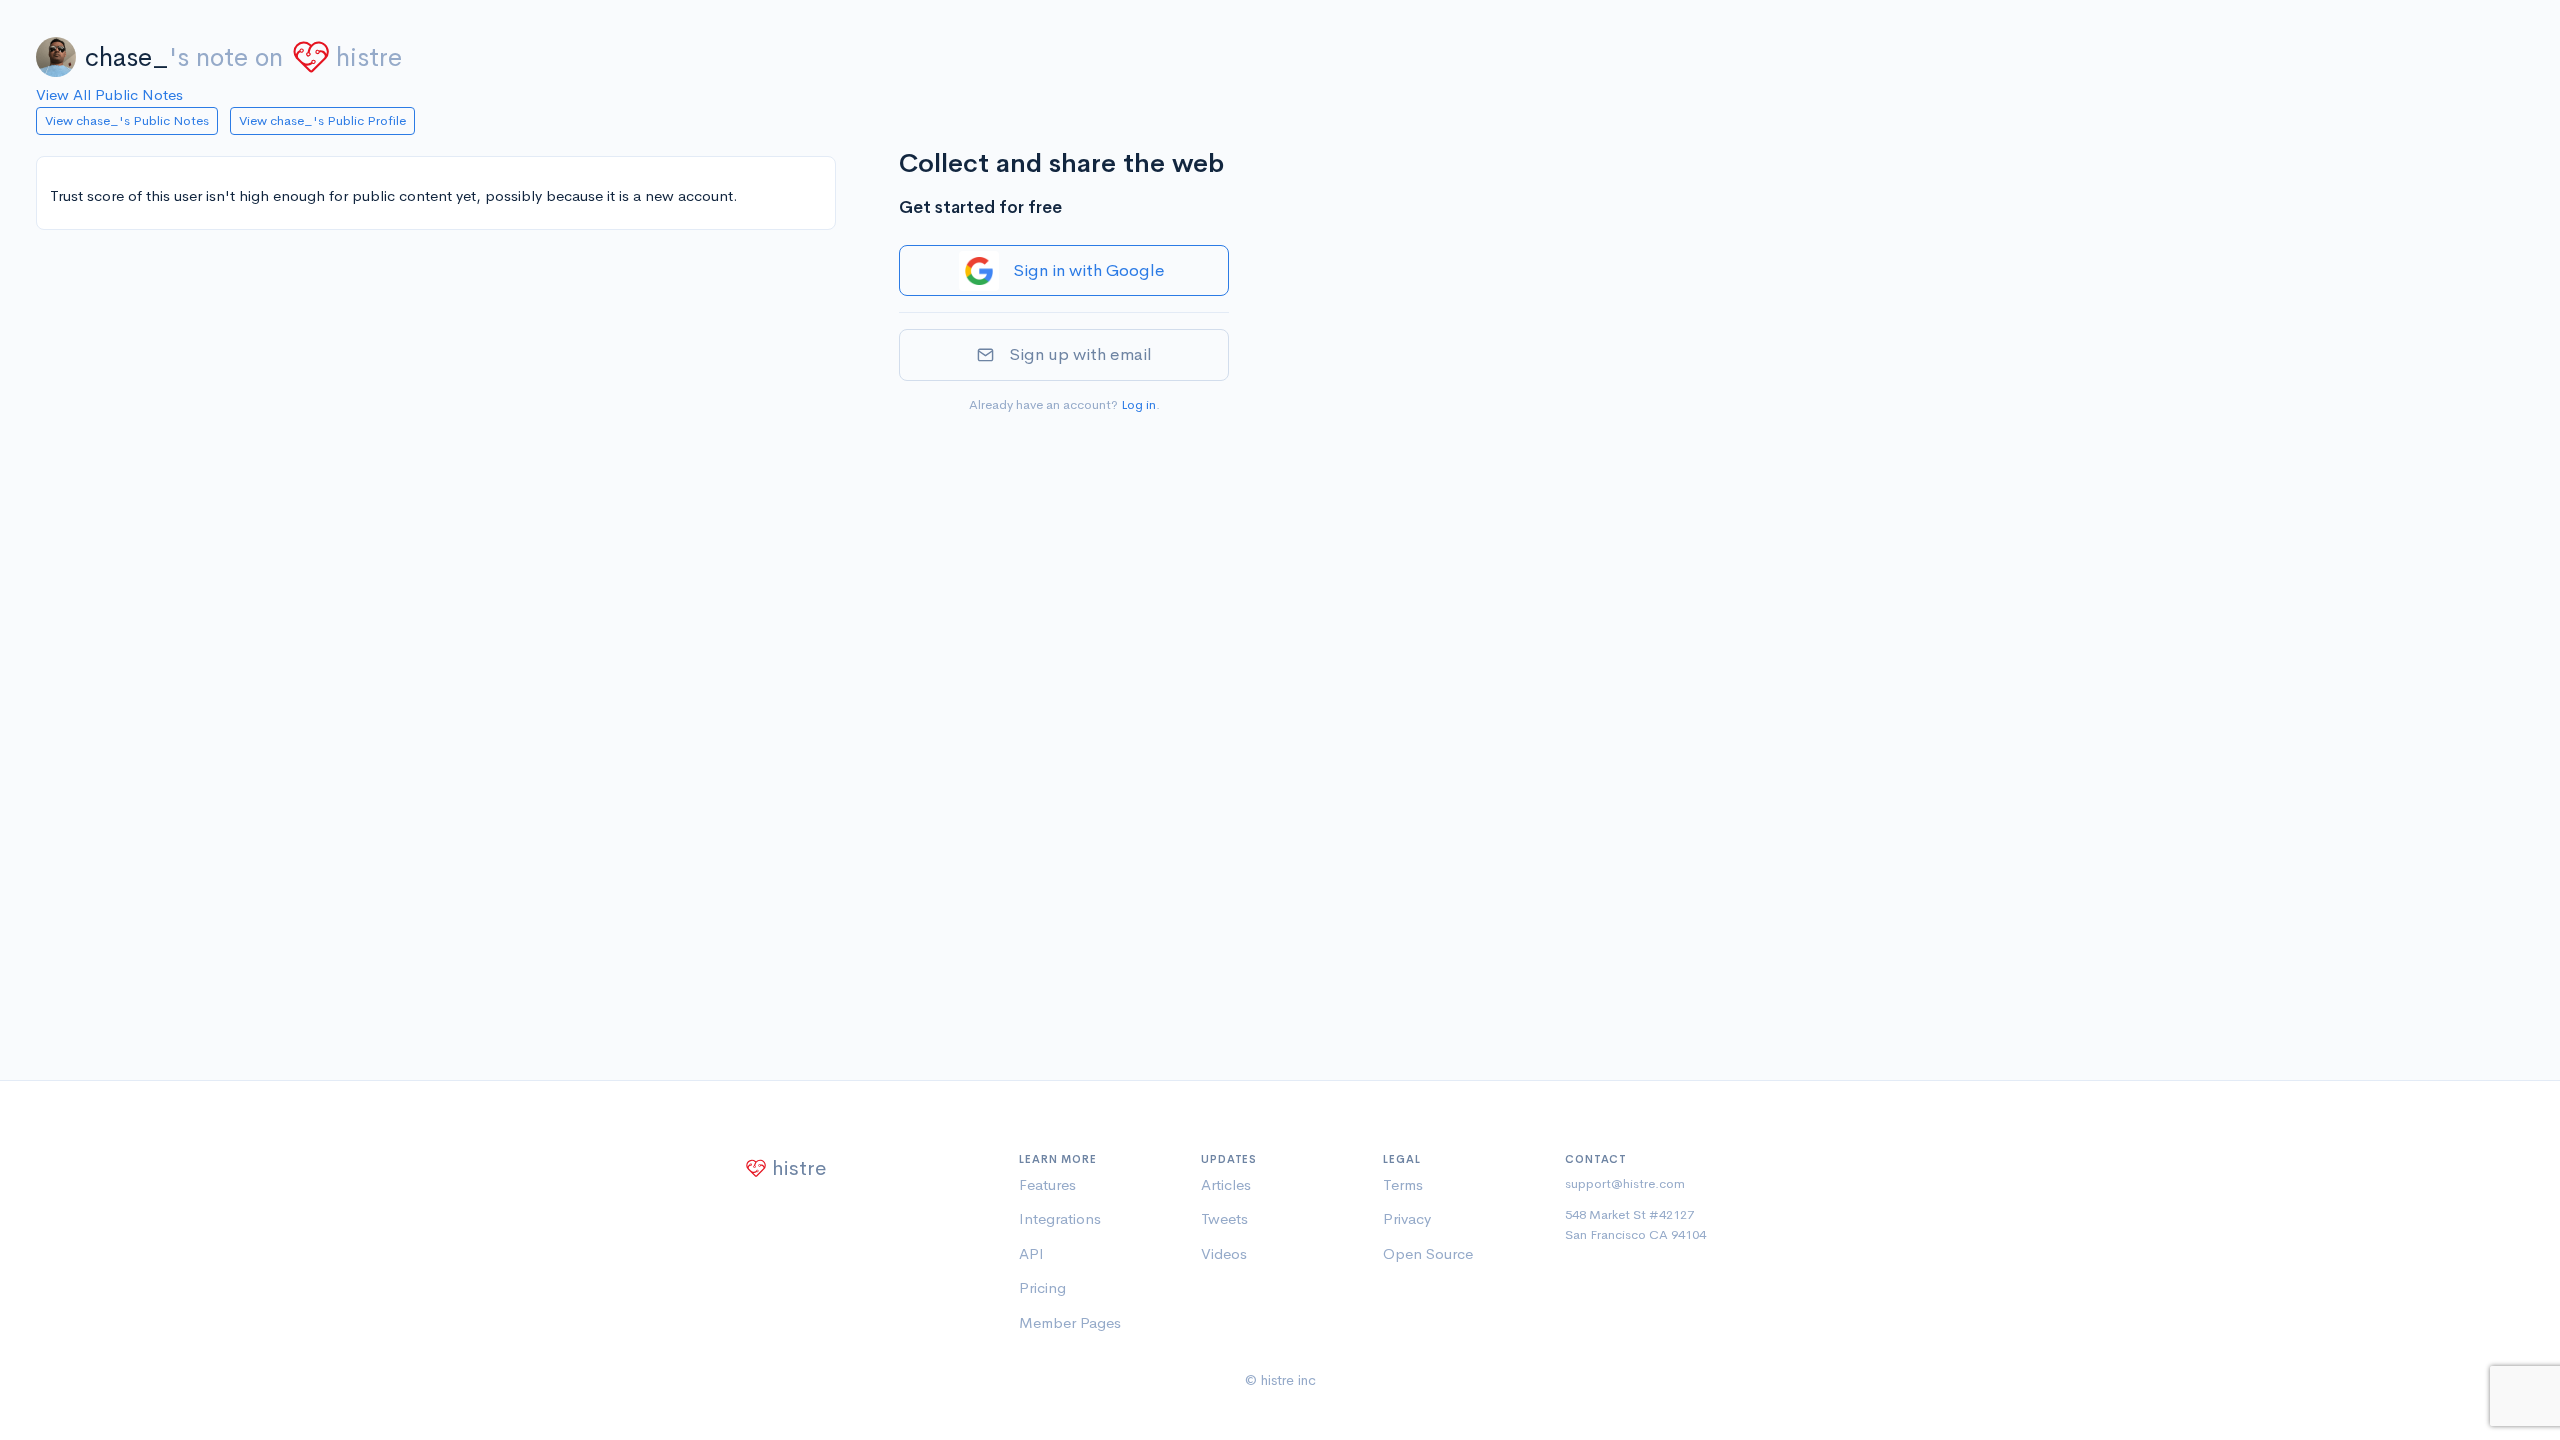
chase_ (127, 57)
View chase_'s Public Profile (322, 120)
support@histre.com (1625, 1183)
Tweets (1224, 1218)
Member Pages (1070, 1322)
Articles (1226, 1184)
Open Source (1428, 1253)
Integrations (1060, 1218)
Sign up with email (1080, 354)
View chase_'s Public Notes (127, 120)
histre (369, 57)
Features (1047, 1184)
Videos (1224, 1253)
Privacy (1407, 1218)
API (1031, 1253)
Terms (1403, 1184)
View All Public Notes (109, 94)
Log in (1138, 404)
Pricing (1042, 1287)
